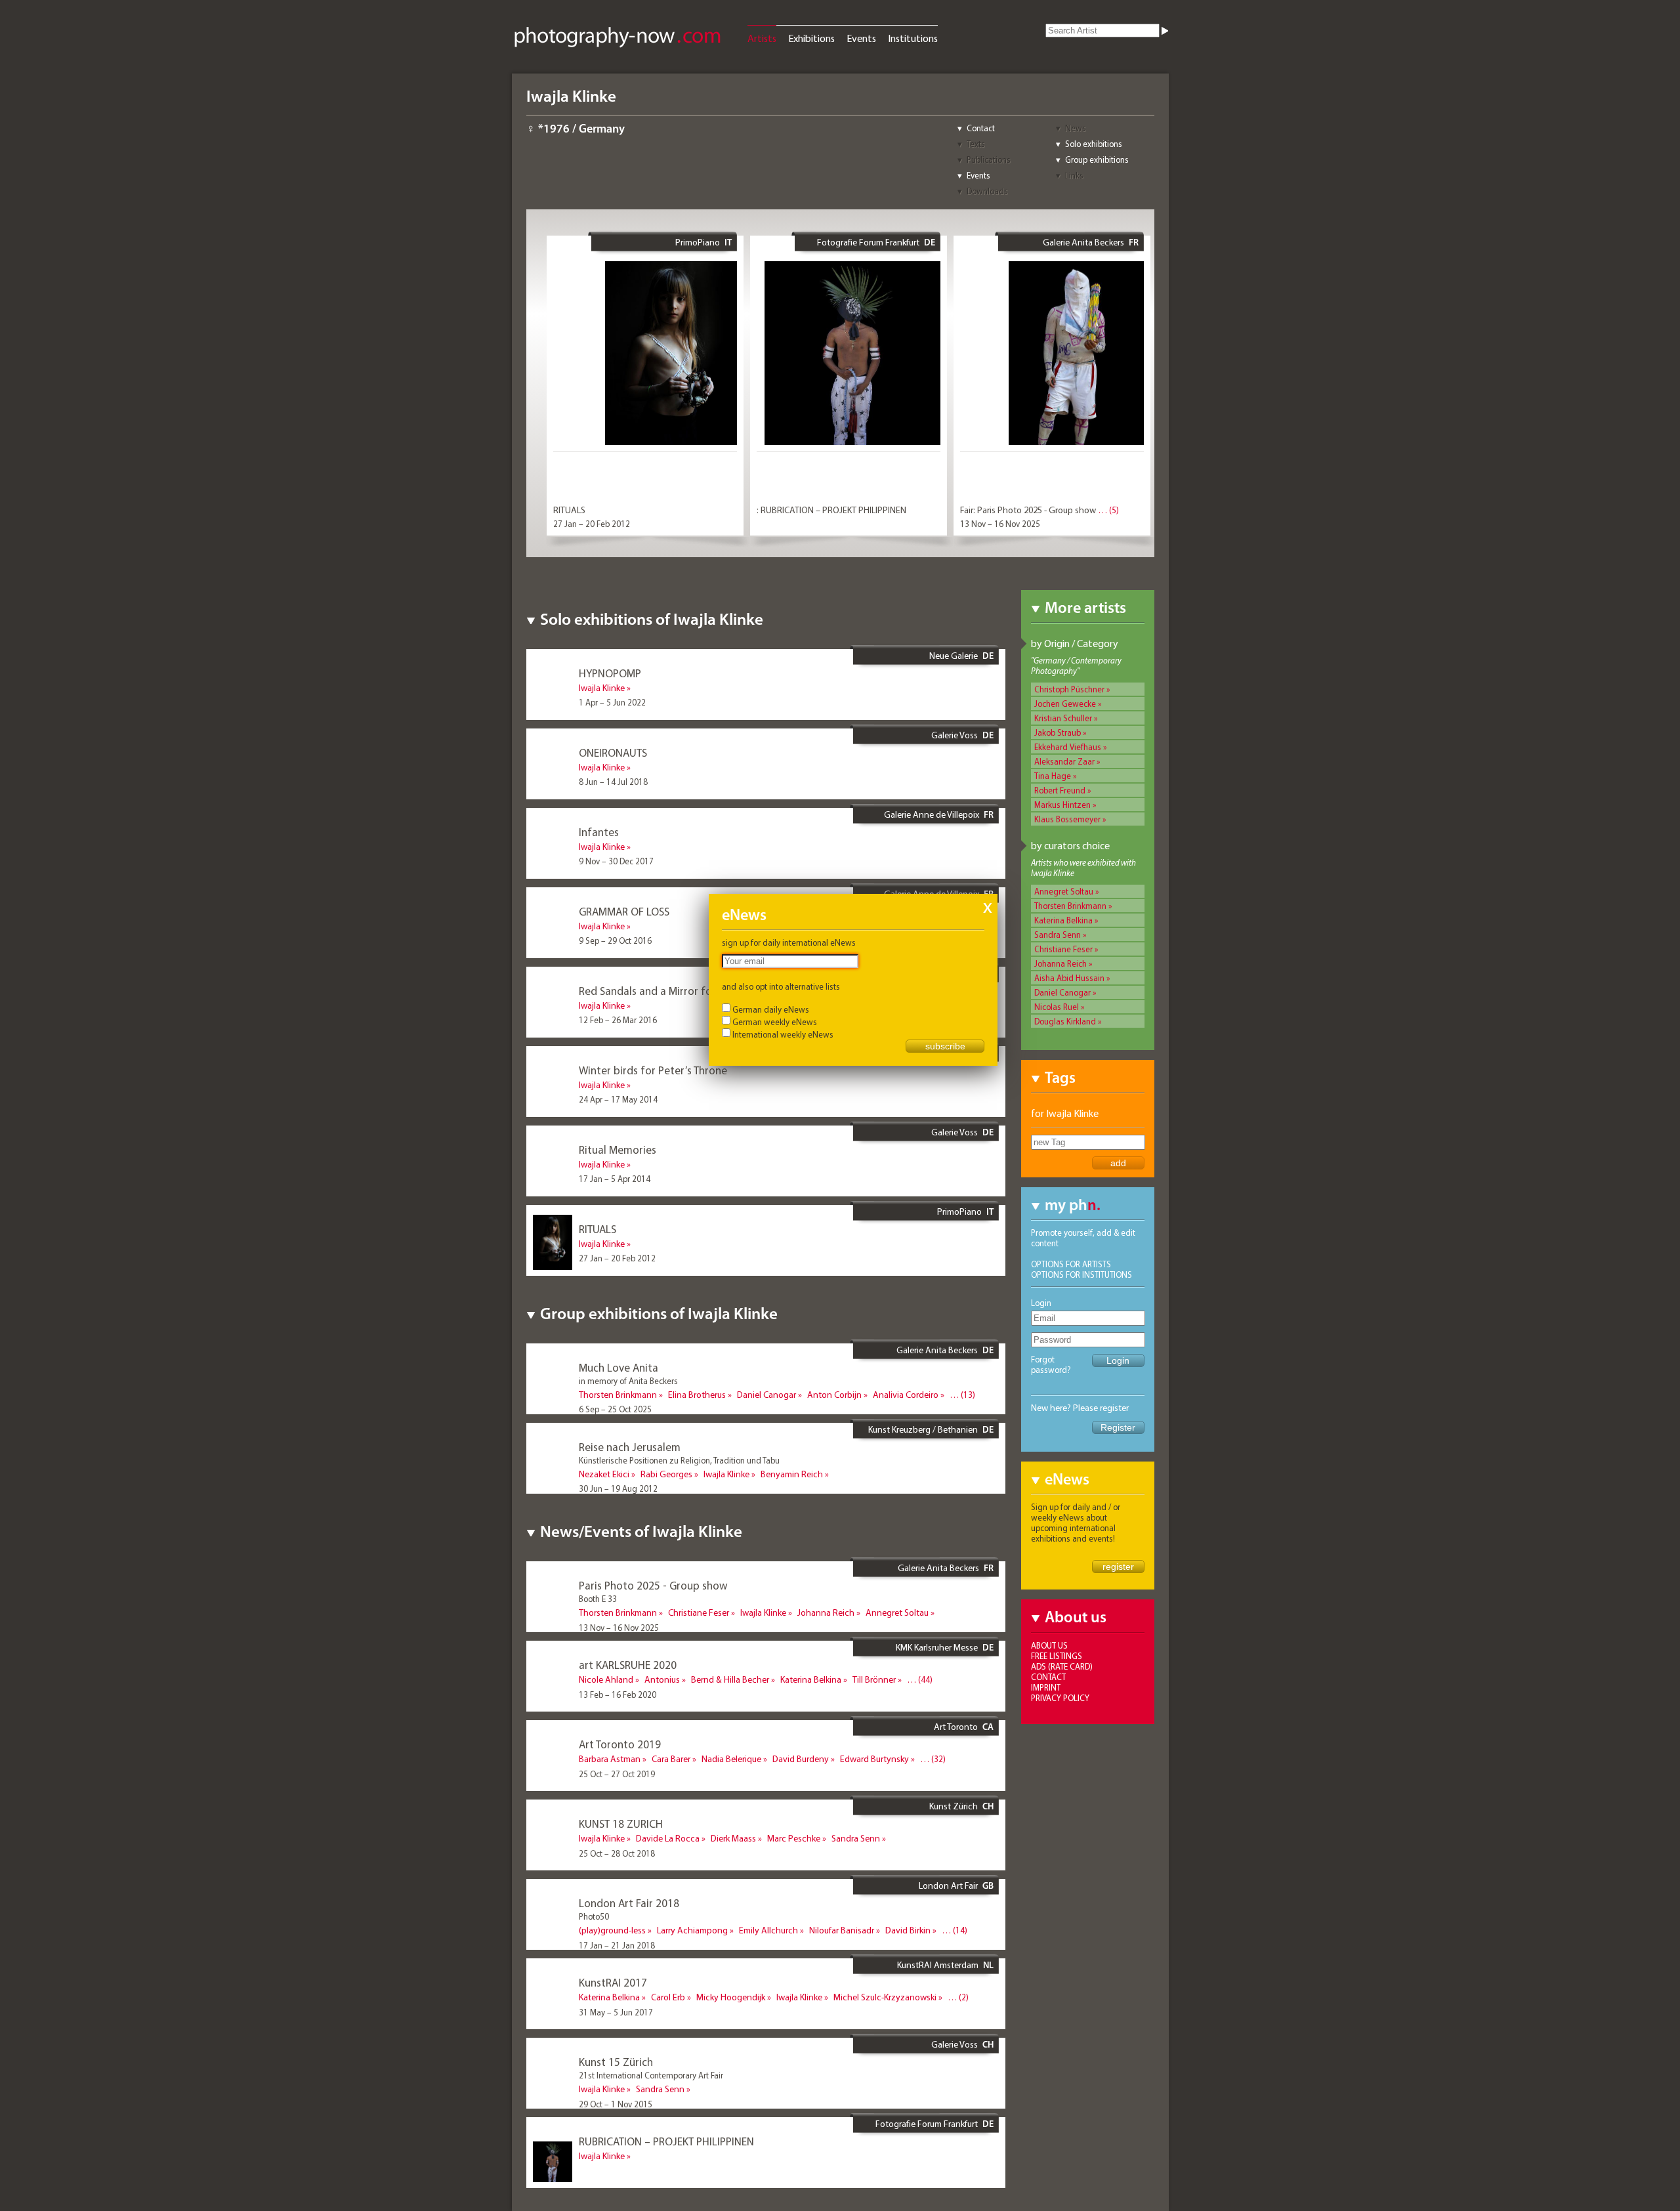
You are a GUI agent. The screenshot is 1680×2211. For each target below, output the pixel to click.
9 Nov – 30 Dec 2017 (616, 861)
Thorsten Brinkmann (1070, 906)
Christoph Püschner (1069, 689)
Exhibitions (811, 38)
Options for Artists (1071, 1264)
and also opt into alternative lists (781, 986)
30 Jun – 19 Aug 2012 (618, 1488)
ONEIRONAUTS (613, 752)
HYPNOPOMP (610, 673)
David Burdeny (801, 1759)
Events (861, 38)
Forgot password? (1051, 1364)
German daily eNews (771, 1009)
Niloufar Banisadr (842, 1930)
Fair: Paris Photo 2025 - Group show (1028, 510)
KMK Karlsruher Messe (937, 1647)
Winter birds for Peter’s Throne (653, 1070)
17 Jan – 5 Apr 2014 (615, 1179)
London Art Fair (948, 1885)
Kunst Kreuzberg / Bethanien (923, 1429)
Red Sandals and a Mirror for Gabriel (666, 991)
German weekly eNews (775, 1022)
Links (1074, 175)
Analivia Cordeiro (906, 1395)
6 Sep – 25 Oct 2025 (615, 1409)
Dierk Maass (733, 1838)
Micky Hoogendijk (731, 1997)
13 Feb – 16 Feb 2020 (618, 1695)
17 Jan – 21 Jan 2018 (617, 1945)
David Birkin (908, 1930)
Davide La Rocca (668, 1838)
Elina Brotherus (697, 1395)
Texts (976, 144)
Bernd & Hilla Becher (730, 1679)
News (1076, 128)
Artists (762, 38)
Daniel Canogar (1062, 992)
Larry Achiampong (692, 1930)
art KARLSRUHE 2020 (628, 1665)
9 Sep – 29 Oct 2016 (615, 940)
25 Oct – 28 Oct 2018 (617, 1853)
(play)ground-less (612, 1930)
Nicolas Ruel (1057, 1007)
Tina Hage (1053, 776)
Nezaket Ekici (604, 1474)
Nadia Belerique (731, 1759)
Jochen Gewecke (1065, 704)
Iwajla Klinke (602, 688)
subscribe (945, 1046)
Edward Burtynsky (874, 1759)
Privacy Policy (1060, 1698)
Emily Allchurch (768, 1930)
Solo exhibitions (1094, 144)
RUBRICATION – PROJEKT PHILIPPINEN (666, 2141)
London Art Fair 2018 (629, 1903)
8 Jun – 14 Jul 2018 (613, 782)
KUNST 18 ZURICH (621, 1823)
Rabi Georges (666, 1474)
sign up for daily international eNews (789, 942)
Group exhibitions (1097, 159)
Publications (989, 159)
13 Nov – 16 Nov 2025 (1000, 524)
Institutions (913, 38)
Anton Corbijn (834, 1395)
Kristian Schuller (1063, 718)
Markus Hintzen (1062, 805)
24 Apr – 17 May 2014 (618, 1099)
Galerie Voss (955, 735)
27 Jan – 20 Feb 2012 (592, 524)
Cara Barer (671, 1759)
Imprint (1046, 1687)
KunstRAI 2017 (613, 1982)
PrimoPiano (698, 242)
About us (1049, 1645)
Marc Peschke (794, 1838)
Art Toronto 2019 (620, 1744)
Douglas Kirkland (1065, 1021)
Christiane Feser (1063, 949)
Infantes (599, 832)
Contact (981, 128)
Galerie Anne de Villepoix (932, 814)
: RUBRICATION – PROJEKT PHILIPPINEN (831, 510)
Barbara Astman (610, 1759)
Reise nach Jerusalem (630, 1447)
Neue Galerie (954, 656)
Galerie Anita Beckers (1083, 242)
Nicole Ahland (606, 1679)
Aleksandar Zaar (1064, 761)
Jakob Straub (1058, 732)
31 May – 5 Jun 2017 (616, 2012)
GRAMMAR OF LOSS (624, 911)
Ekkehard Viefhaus (1068, 747)
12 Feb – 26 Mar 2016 (618, 1020)
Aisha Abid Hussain (1069, 978)
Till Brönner (874, 1679)
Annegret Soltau (1064, 891)
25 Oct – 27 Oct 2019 (617, 1774)
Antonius (662, 1679)
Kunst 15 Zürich (616, 2062)
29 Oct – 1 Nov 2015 (616, 2104)
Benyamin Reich (792, 1474)
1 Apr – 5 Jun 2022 (612, 702)
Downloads (987, 191)
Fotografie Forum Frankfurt (868, 242)
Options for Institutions (1081, 1274)
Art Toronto (956, 1727)
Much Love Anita (619, 1367)
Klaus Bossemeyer (1067, 819)
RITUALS (569, 510)
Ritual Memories (618, 1149)
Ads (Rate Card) (1062, 1666)
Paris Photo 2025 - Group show (653, 1585)
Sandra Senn (1058, 935)
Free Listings (1057, 1656)
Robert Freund (1060, 790)
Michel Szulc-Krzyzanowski (885, 1997)
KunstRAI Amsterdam (938, 1965)
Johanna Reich (1060, 963)
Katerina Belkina (1063, 920)
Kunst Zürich (954, 1806)
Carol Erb (668, 1997)
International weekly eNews (783, 1034)
